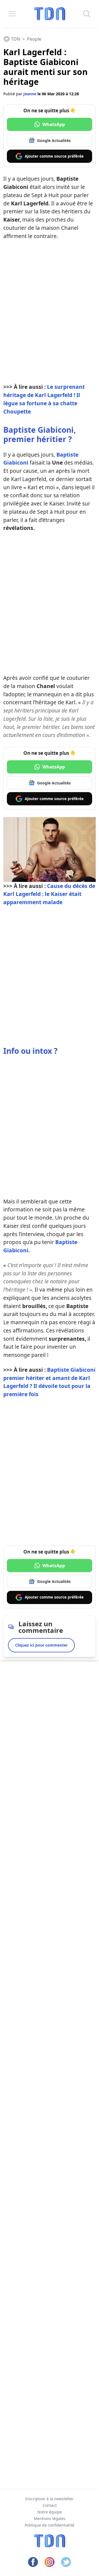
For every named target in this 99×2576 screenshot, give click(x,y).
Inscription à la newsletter (50, 2499)
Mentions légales (50, 2518)
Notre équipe (50, 2512)
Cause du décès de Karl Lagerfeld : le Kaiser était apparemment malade (49, 894)
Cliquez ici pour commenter (41, 1645)
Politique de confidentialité (50, 2525)
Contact (50, 2505)
